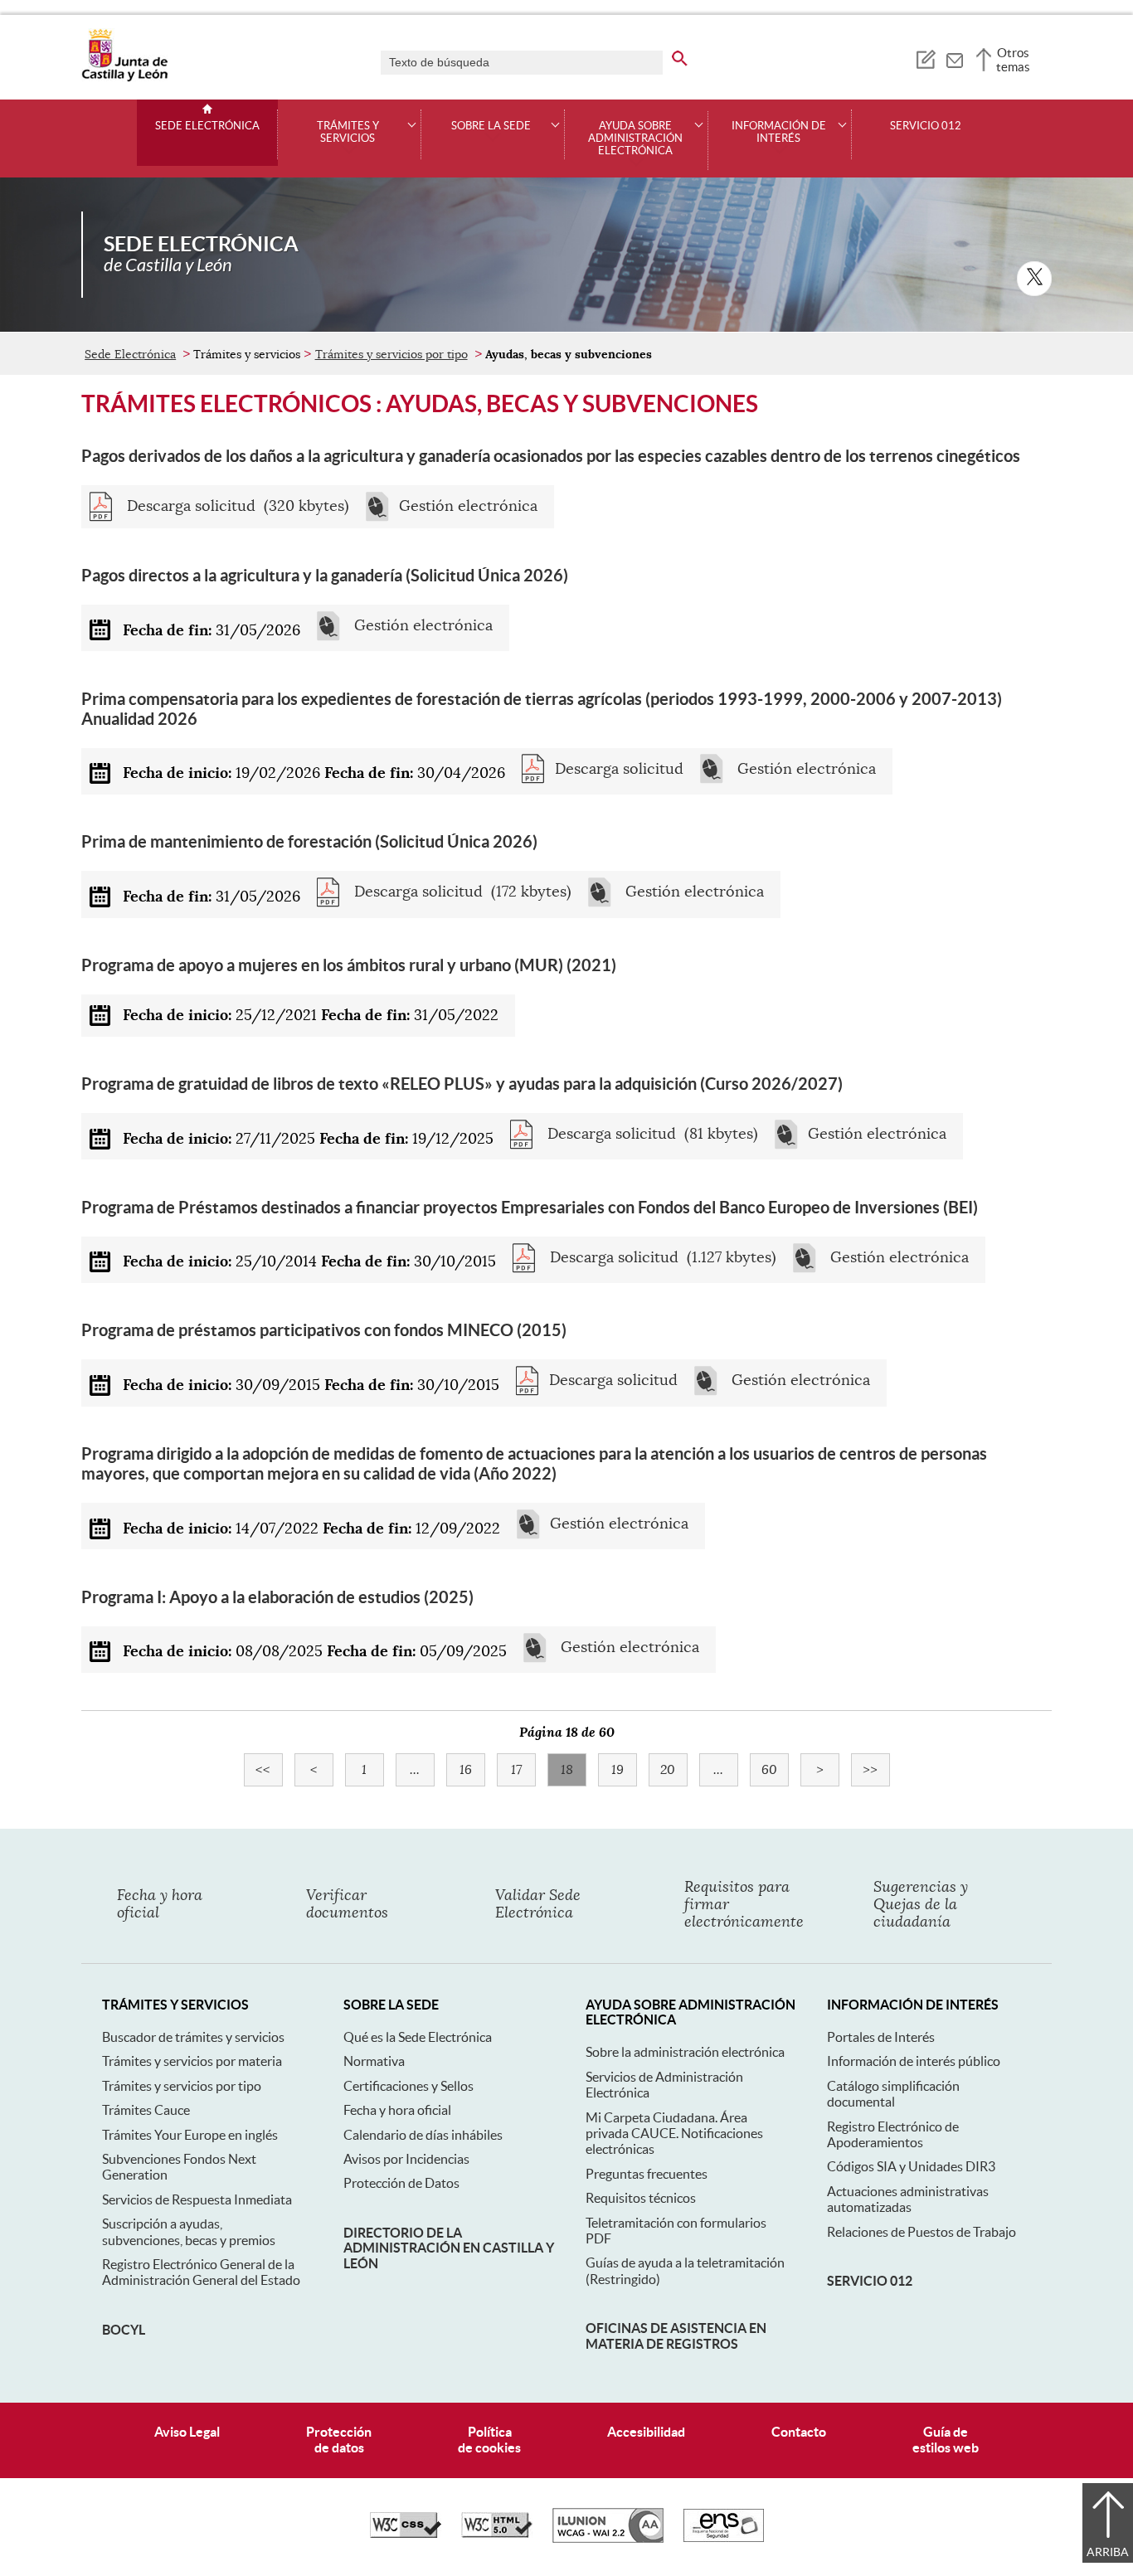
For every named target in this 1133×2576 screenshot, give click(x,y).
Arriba (1108, 2552)
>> (876, 1770)
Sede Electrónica (207, 126)
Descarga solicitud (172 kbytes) (461, 892)
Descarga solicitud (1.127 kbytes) (661, 1258)
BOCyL (124, 2330)
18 (574, 1770)
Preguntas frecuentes (647, 2174)
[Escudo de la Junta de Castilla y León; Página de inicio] (124, 78)
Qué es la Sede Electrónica (418, 2037)
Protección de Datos (401, 2183)
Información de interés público (914, 2061)
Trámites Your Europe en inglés (190, 2135)
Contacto (799, 2432)
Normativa (374, 2061)
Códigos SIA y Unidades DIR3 (911, 2166)
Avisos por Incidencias (406, 2159)
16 (472, 1770)
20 (674, 1770)
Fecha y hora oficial (397, 2110)
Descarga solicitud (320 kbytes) (236, 506)
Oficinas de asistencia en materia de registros (676, 2335)
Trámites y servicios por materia (192, 2061)
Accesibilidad (646, 2432)
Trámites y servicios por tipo (391, 354)
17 (523, 1770)
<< (269, 1770)
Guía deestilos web (946, 2440)
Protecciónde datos (339, 2440)
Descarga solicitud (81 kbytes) (651, 1134)
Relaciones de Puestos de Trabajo (921, 2232)
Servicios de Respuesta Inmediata (197, 2199)
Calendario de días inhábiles (423, 2135)
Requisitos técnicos (641, 2198)
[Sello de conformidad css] (406, 2534)
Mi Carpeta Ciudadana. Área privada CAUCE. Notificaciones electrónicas (674, 2134)
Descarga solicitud (619, 769)
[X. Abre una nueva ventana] (1034, 279)
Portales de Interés (881, 2037)
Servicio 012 (926, 126)
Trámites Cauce (146, 2110)
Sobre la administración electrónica (685, 2052)
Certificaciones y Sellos (408, 2086)
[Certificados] (724, 2538)
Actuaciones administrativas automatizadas (908, 2199)
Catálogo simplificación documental (893, 2094)
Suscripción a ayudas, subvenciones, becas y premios (189, 2231)
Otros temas (1013, 60)
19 (624, 1770)
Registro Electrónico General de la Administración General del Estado (201, 2272)
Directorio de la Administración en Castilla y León (449, 2248)
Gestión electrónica (468, 506)
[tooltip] (925, 58)
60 (775, 1770)
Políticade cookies (489, 2440)
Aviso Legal (187, 2432)
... (422, 1770)
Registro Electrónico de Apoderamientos (893, 2134)
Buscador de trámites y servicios (193, 2037)
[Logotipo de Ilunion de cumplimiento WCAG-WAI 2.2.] (608, 2539)
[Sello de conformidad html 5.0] (497, 2534)
